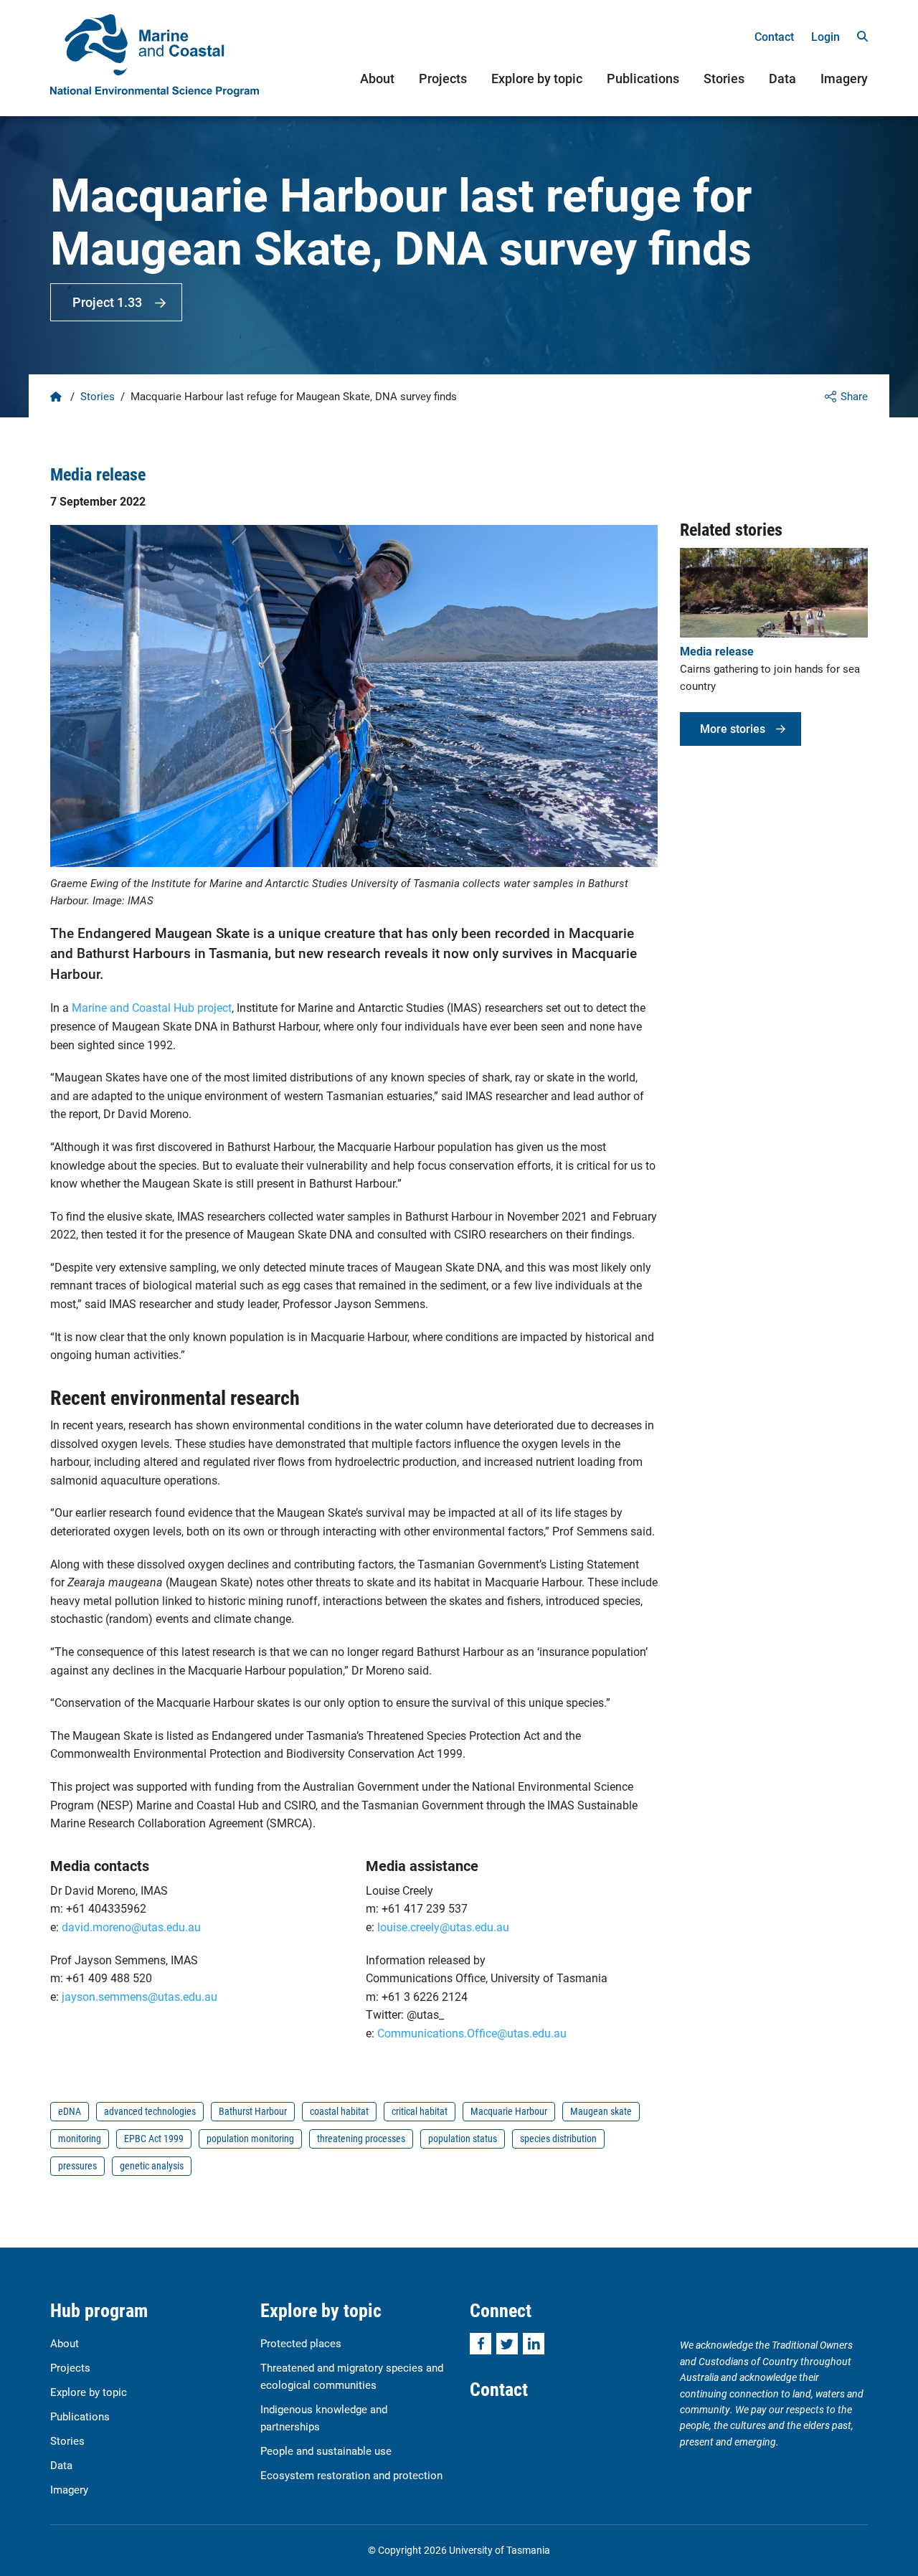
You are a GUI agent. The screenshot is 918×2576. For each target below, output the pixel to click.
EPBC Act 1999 (154, 2138)
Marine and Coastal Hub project (152, 1007)
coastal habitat (339, 2111)
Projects (443, 78)
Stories (724, 78)
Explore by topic (537, 78)
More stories (733, 728)
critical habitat (420, 2111)
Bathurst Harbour (253, 2111)
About (377, 78)
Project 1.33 (107, 302)
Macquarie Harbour (509, 2111)
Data (782, 78)
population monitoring (250, 2138)
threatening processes (361, 2138)
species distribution (558, 2138)
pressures (77, 2165)
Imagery (844, 78)
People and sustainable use (326, 2450)
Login (825, 36)
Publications (643, 78)
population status (463, 2138)
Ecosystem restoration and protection (351, 2475)
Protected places (301, 2343)
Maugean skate (601, 2111)
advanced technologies (150, 2111)
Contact (774, 36)
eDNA (70, 2111)
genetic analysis (152, 2165)
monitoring (80, 2138)
